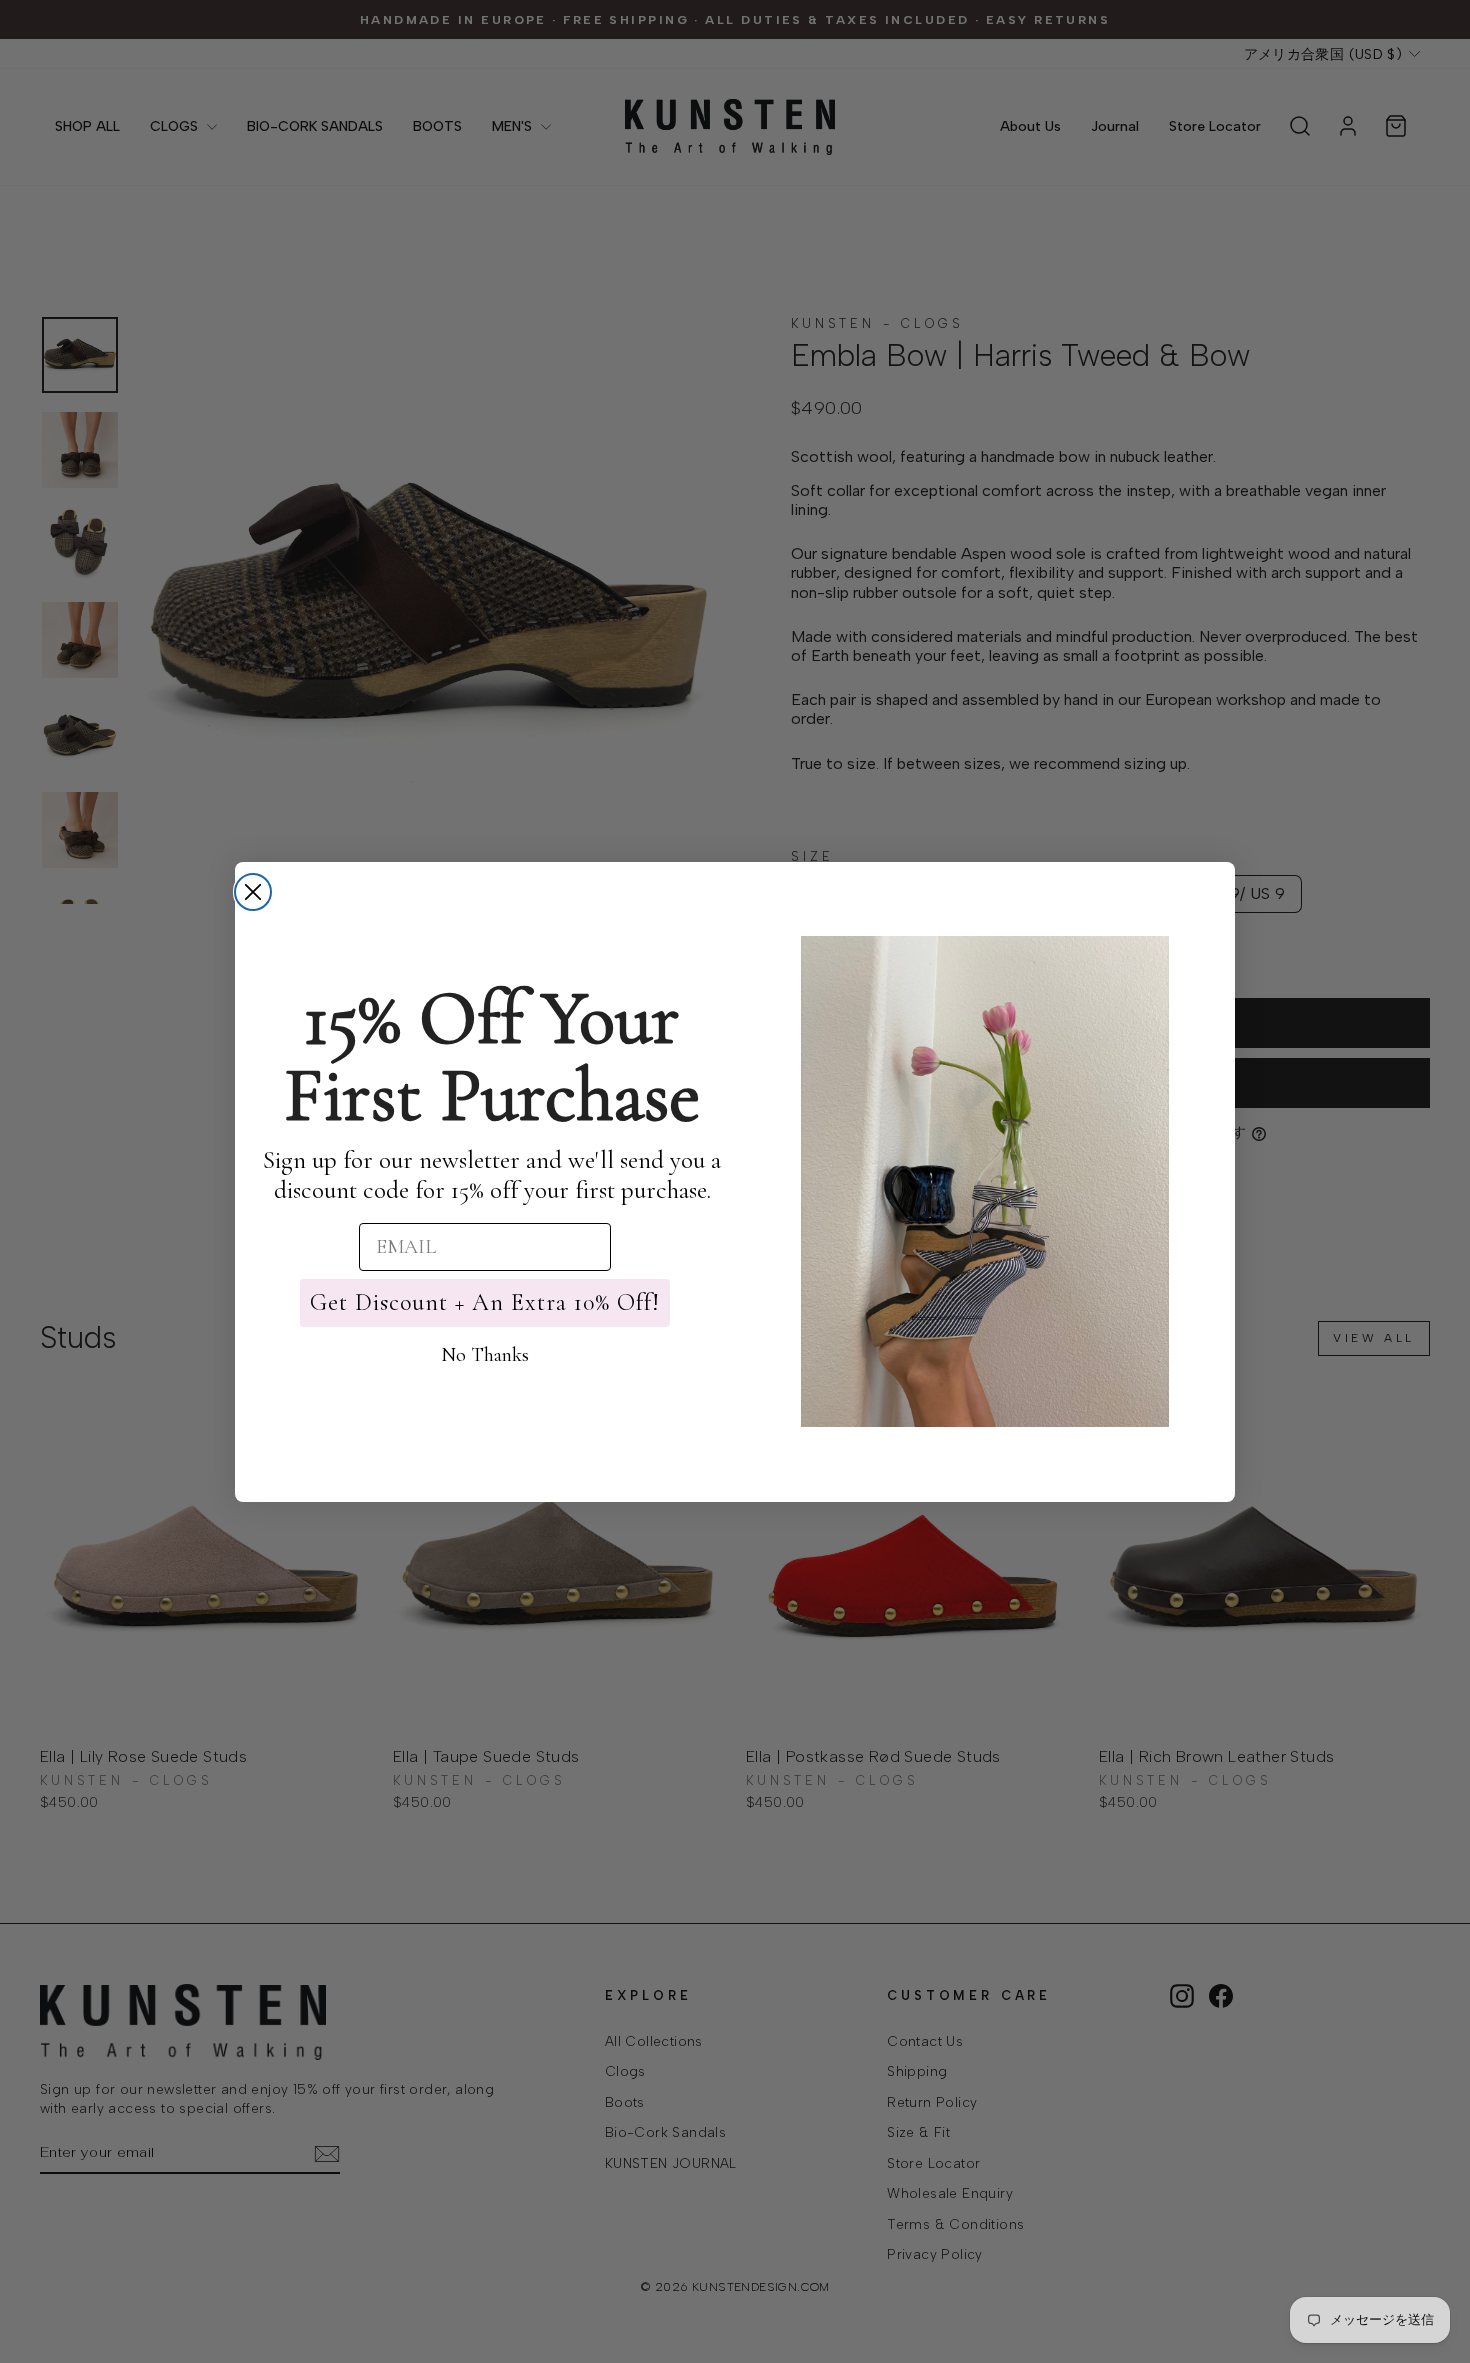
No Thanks (485, 1355)
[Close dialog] (253, 892)
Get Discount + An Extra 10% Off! (485, 1302)
